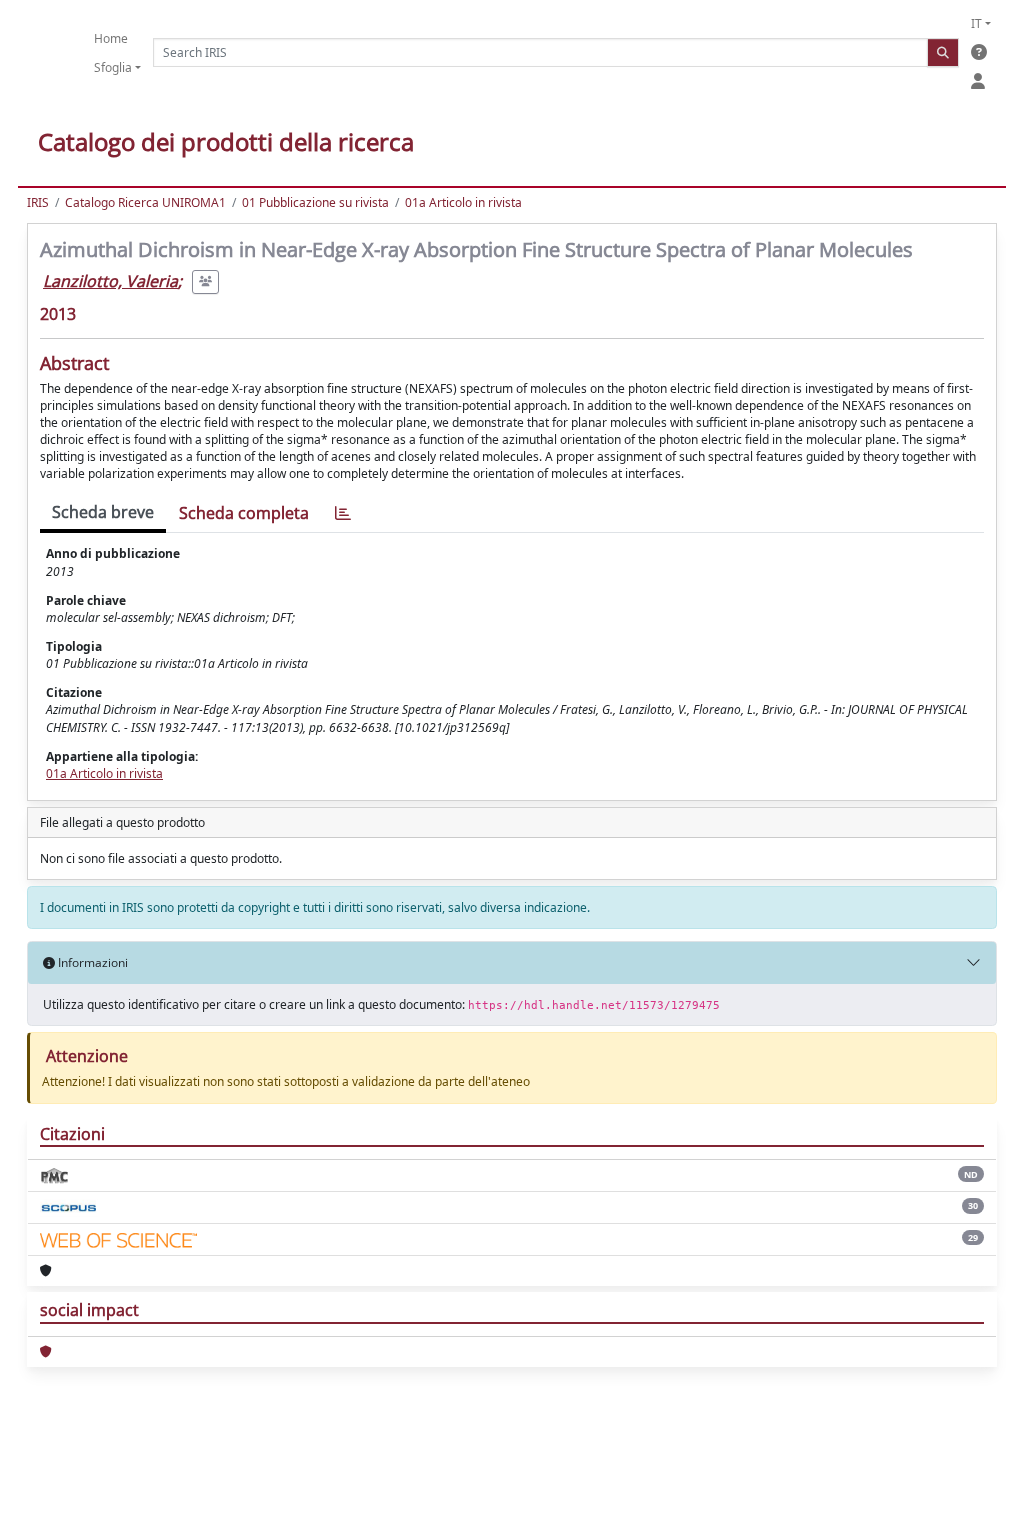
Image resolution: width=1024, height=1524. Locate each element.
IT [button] (976, 23)
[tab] (343, 513)
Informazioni (91, 962)
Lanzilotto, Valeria (110, 281)
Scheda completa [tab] (244, 513)
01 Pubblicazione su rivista (315, 202)
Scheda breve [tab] (103, 512)
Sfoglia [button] (113, 67)
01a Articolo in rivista (463, 202)
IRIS (38, 202)
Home (111, 38)
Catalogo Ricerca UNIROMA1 (145, 202)
